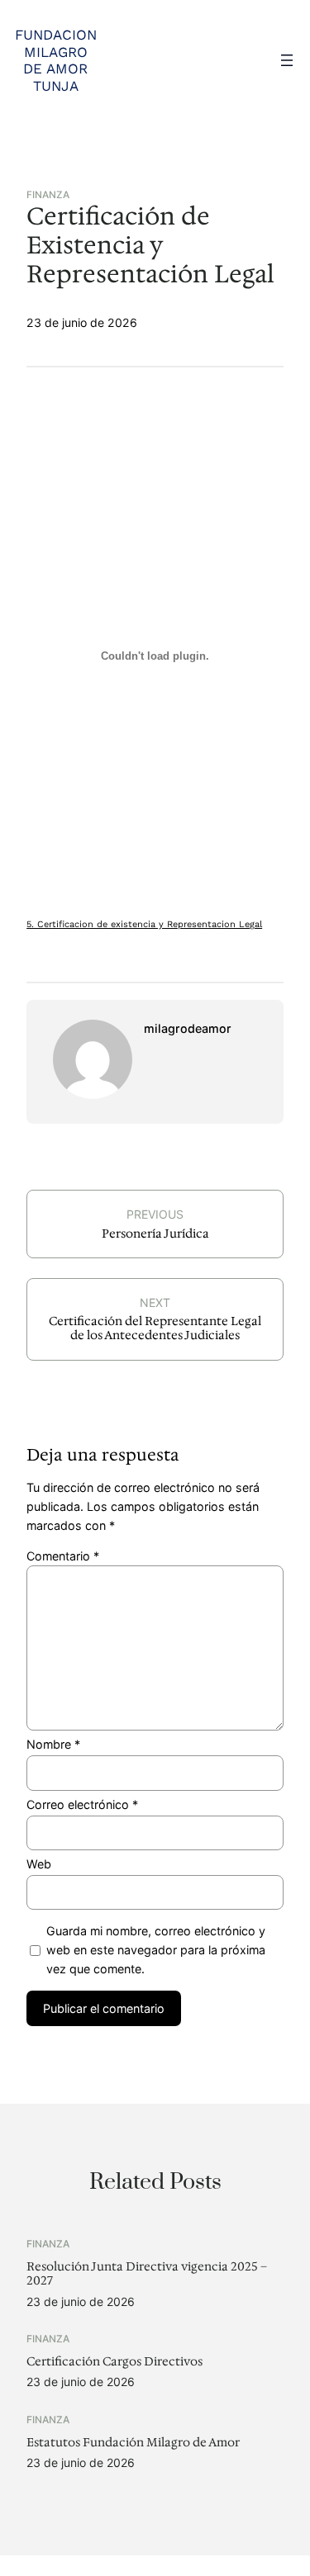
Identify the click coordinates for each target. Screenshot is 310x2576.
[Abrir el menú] (287, 60)
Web (39, 1864)
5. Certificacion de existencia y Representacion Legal (144, 924)
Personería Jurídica (155, 1234)
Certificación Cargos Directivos (114, 2362)
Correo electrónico (82, 1804)
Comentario (63, 1556)
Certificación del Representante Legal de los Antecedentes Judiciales (155, 1328)
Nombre (53, 1744)
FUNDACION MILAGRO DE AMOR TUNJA (56, 60)
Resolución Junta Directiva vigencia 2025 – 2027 (147, 2274)
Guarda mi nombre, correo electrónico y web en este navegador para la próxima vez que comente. (156, 1950)
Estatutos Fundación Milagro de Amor (133, 2443)
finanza (48, 195)
